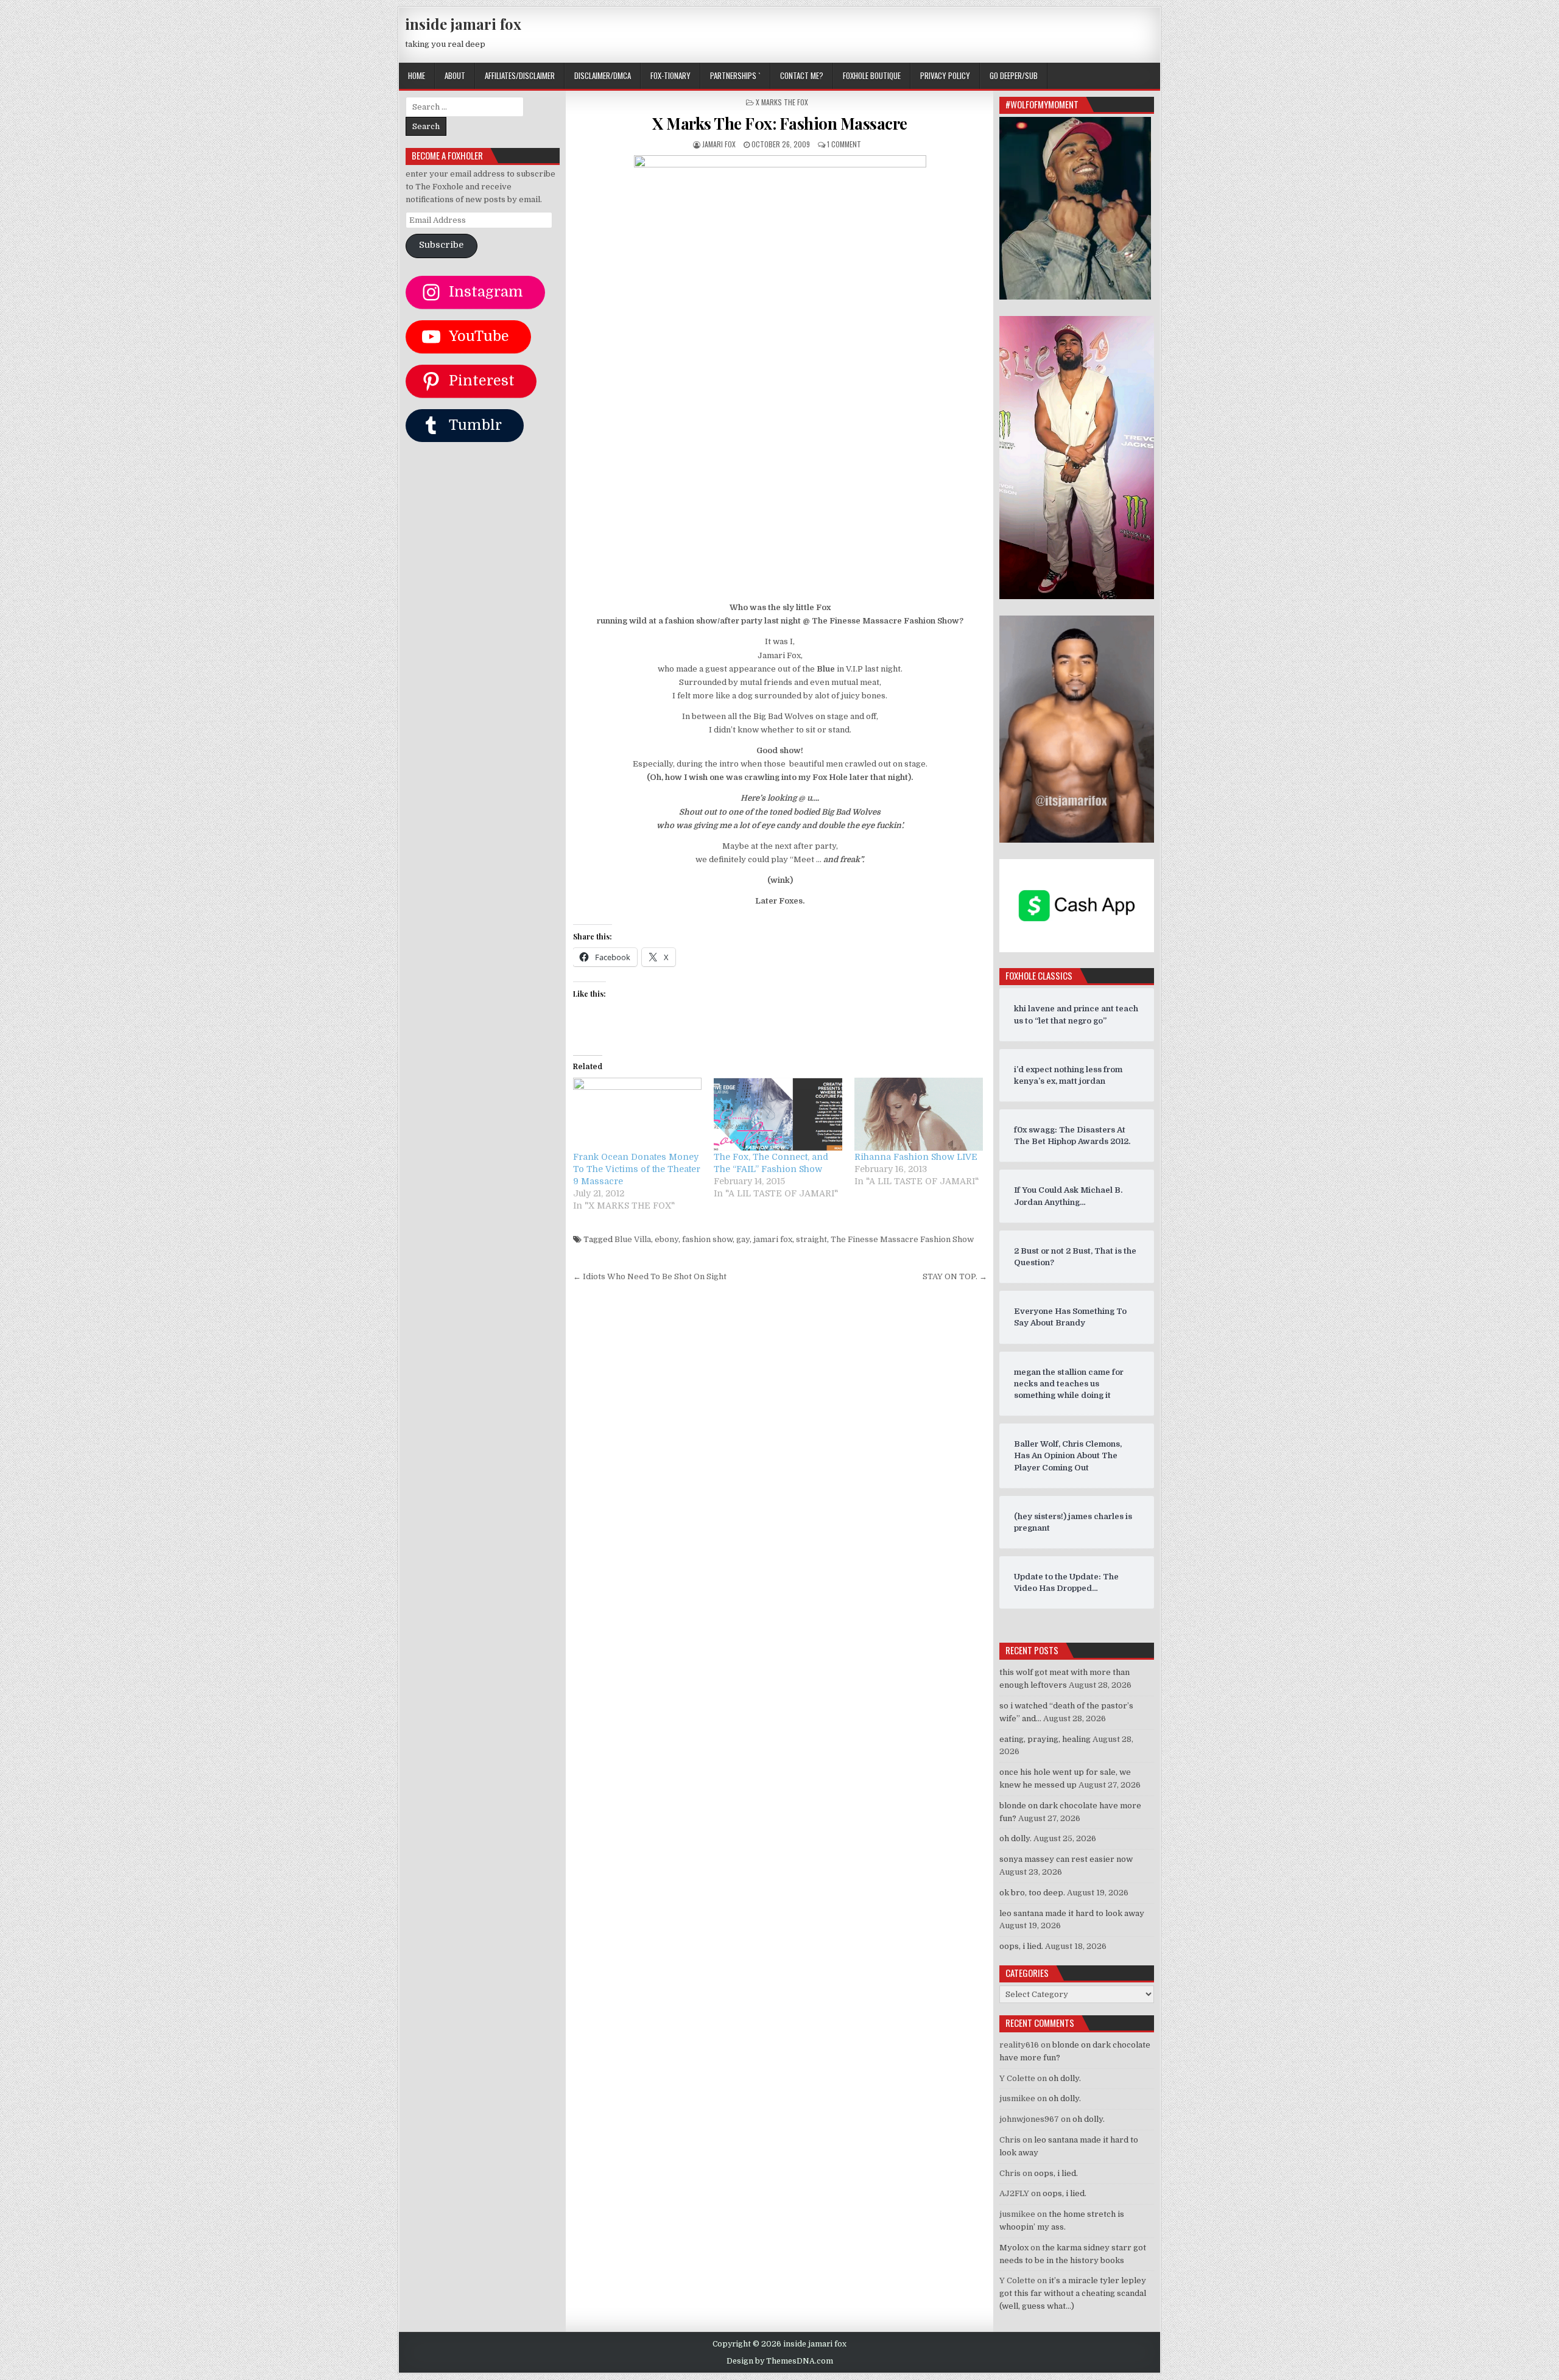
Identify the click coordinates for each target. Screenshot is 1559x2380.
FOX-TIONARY (670, 75)
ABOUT (455, 75)
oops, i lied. (1021, 1946)
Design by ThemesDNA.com (780, 2361)
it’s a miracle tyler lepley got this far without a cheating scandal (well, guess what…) (1073, 2293)
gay (743, 1239)
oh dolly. (1015, 1838)
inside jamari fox (463, 24)
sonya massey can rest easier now (1066, 1859)
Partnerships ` (735, 75)
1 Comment (844, 144)
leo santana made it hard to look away (1072, 1913)
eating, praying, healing (1045, 1739)
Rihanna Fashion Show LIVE (916, 1157)
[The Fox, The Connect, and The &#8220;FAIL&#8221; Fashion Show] (778, 1115)
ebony (667, 1239)
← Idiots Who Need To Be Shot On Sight (650, 1276)
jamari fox (719, 144)
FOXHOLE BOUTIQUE (872, 75)
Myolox (1014, 2248)
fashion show (707, 1239)
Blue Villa (633, 1239)
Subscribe (441, 245)
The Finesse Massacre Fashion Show (902, 1239)
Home (417, 75)
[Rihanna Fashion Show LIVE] (919, 1115)
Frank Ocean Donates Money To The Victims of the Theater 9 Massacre (637, 1169)
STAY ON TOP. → (955, 1276)
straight (811, 1239)
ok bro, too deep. (1032, 1893)
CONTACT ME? (802, 75)
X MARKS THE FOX (782, 102)
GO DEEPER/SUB (1014, 75)
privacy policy (945, 75)
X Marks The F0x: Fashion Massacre (780, 123)
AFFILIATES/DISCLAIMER (520, 75)
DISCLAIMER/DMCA (603, 75)
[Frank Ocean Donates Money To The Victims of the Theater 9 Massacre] (637, 1115)
